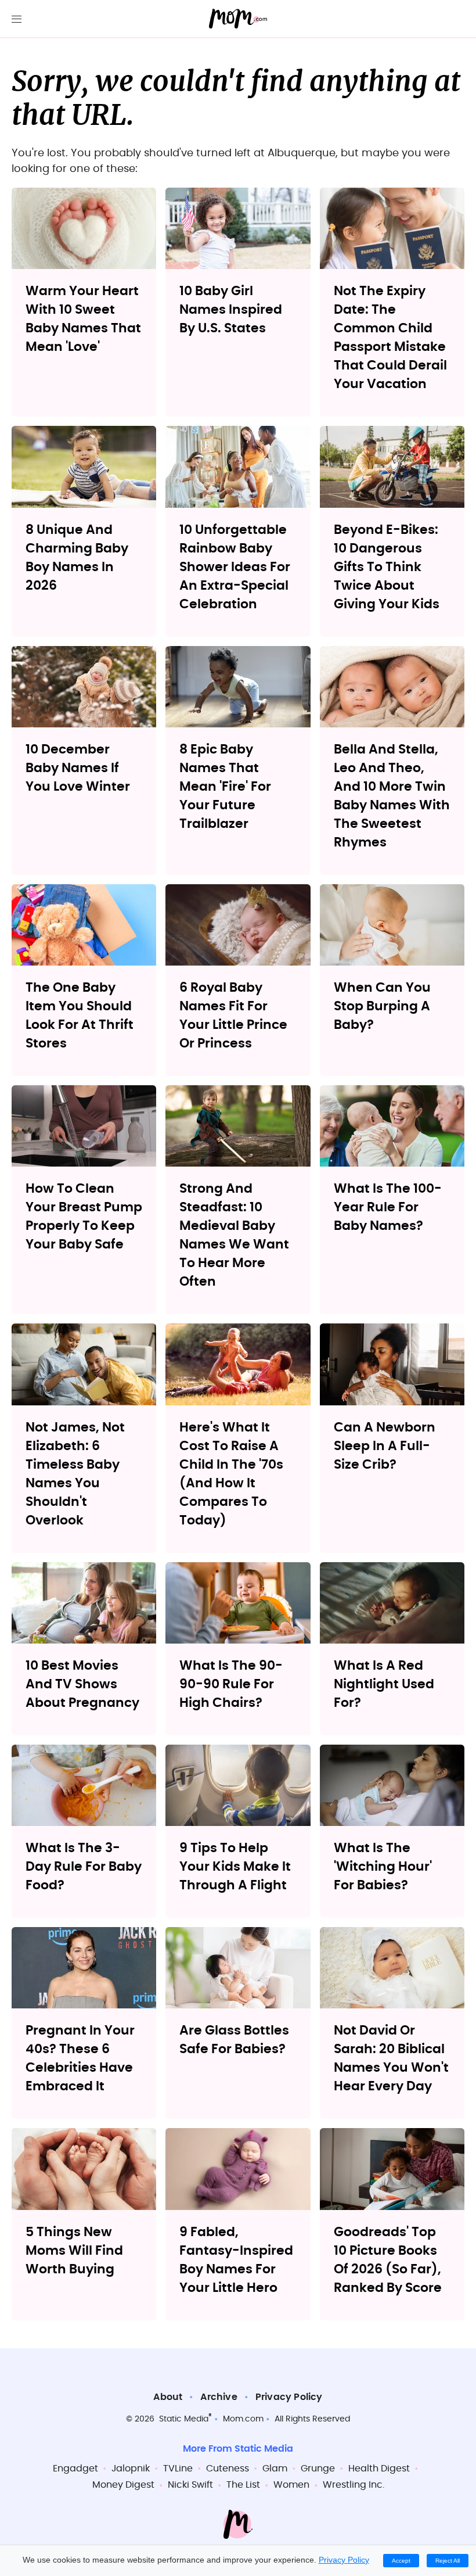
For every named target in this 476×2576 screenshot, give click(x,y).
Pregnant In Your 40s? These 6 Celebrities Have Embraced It (80, 2058)
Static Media (184, 2419)
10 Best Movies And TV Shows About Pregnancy (82, 1684)
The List (243, 2485)
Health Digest (379, 2469)
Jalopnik (131, 2469)
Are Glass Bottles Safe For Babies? (234, 2040)
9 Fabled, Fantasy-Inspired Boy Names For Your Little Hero (236, 2260)
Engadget (75, 2469)
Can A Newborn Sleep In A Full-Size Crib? (385, 1446)
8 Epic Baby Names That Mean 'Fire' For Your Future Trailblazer (225, 787)
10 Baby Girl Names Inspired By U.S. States (231, 310)
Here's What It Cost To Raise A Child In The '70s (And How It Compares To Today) (231, 1474)
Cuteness (228, 2469)
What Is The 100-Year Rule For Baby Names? (388, 1207)
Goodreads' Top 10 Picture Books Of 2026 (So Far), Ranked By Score (388, 2260)
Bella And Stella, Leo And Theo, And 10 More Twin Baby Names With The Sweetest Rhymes (392, 796)
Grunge (318, 2469)
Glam (275, 2469)
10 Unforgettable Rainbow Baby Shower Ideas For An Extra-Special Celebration (235, 567)
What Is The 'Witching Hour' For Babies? (383, 1867)
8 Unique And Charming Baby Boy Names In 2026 (77, 558)
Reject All (448, 2561)
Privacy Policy (289, 2397)
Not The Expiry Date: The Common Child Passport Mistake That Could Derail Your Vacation (390, 338)
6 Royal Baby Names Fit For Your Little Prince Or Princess (233, 1016)
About (168, 2397)
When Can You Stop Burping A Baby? (382, 1006)
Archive (219, 2397)
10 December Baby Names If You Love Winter (78, 768)
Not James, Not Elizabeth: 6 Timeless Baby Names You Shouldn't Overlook (75, 1474)
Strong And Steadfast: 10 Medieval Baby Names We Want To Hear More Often (234, 1235)
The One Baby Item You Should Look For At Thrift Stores (80, 1016)
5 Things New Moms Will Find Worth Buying (74, 2251)
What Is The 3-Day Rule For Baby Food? (84, 1867)
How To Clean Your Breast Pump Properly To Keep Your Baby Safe (84, 1217)
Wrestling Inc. (354, 2485)
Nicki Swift (190, 2485)
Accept (401, 2561)
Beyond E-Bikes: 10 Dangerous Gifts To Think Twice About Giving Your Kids (387, 567)
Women (291, 2485)
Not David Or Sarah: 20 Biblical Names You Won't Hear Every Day (391, 2058)
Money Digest (123, 2485)
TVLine (178, 2469)
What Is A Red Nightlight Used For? (384, 1684)
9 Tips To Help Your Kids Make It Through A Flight (235, 1867)
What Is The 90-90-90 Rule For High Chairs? (231, 1684)
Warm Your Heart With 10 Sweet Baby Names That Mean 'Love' (83, 319)
